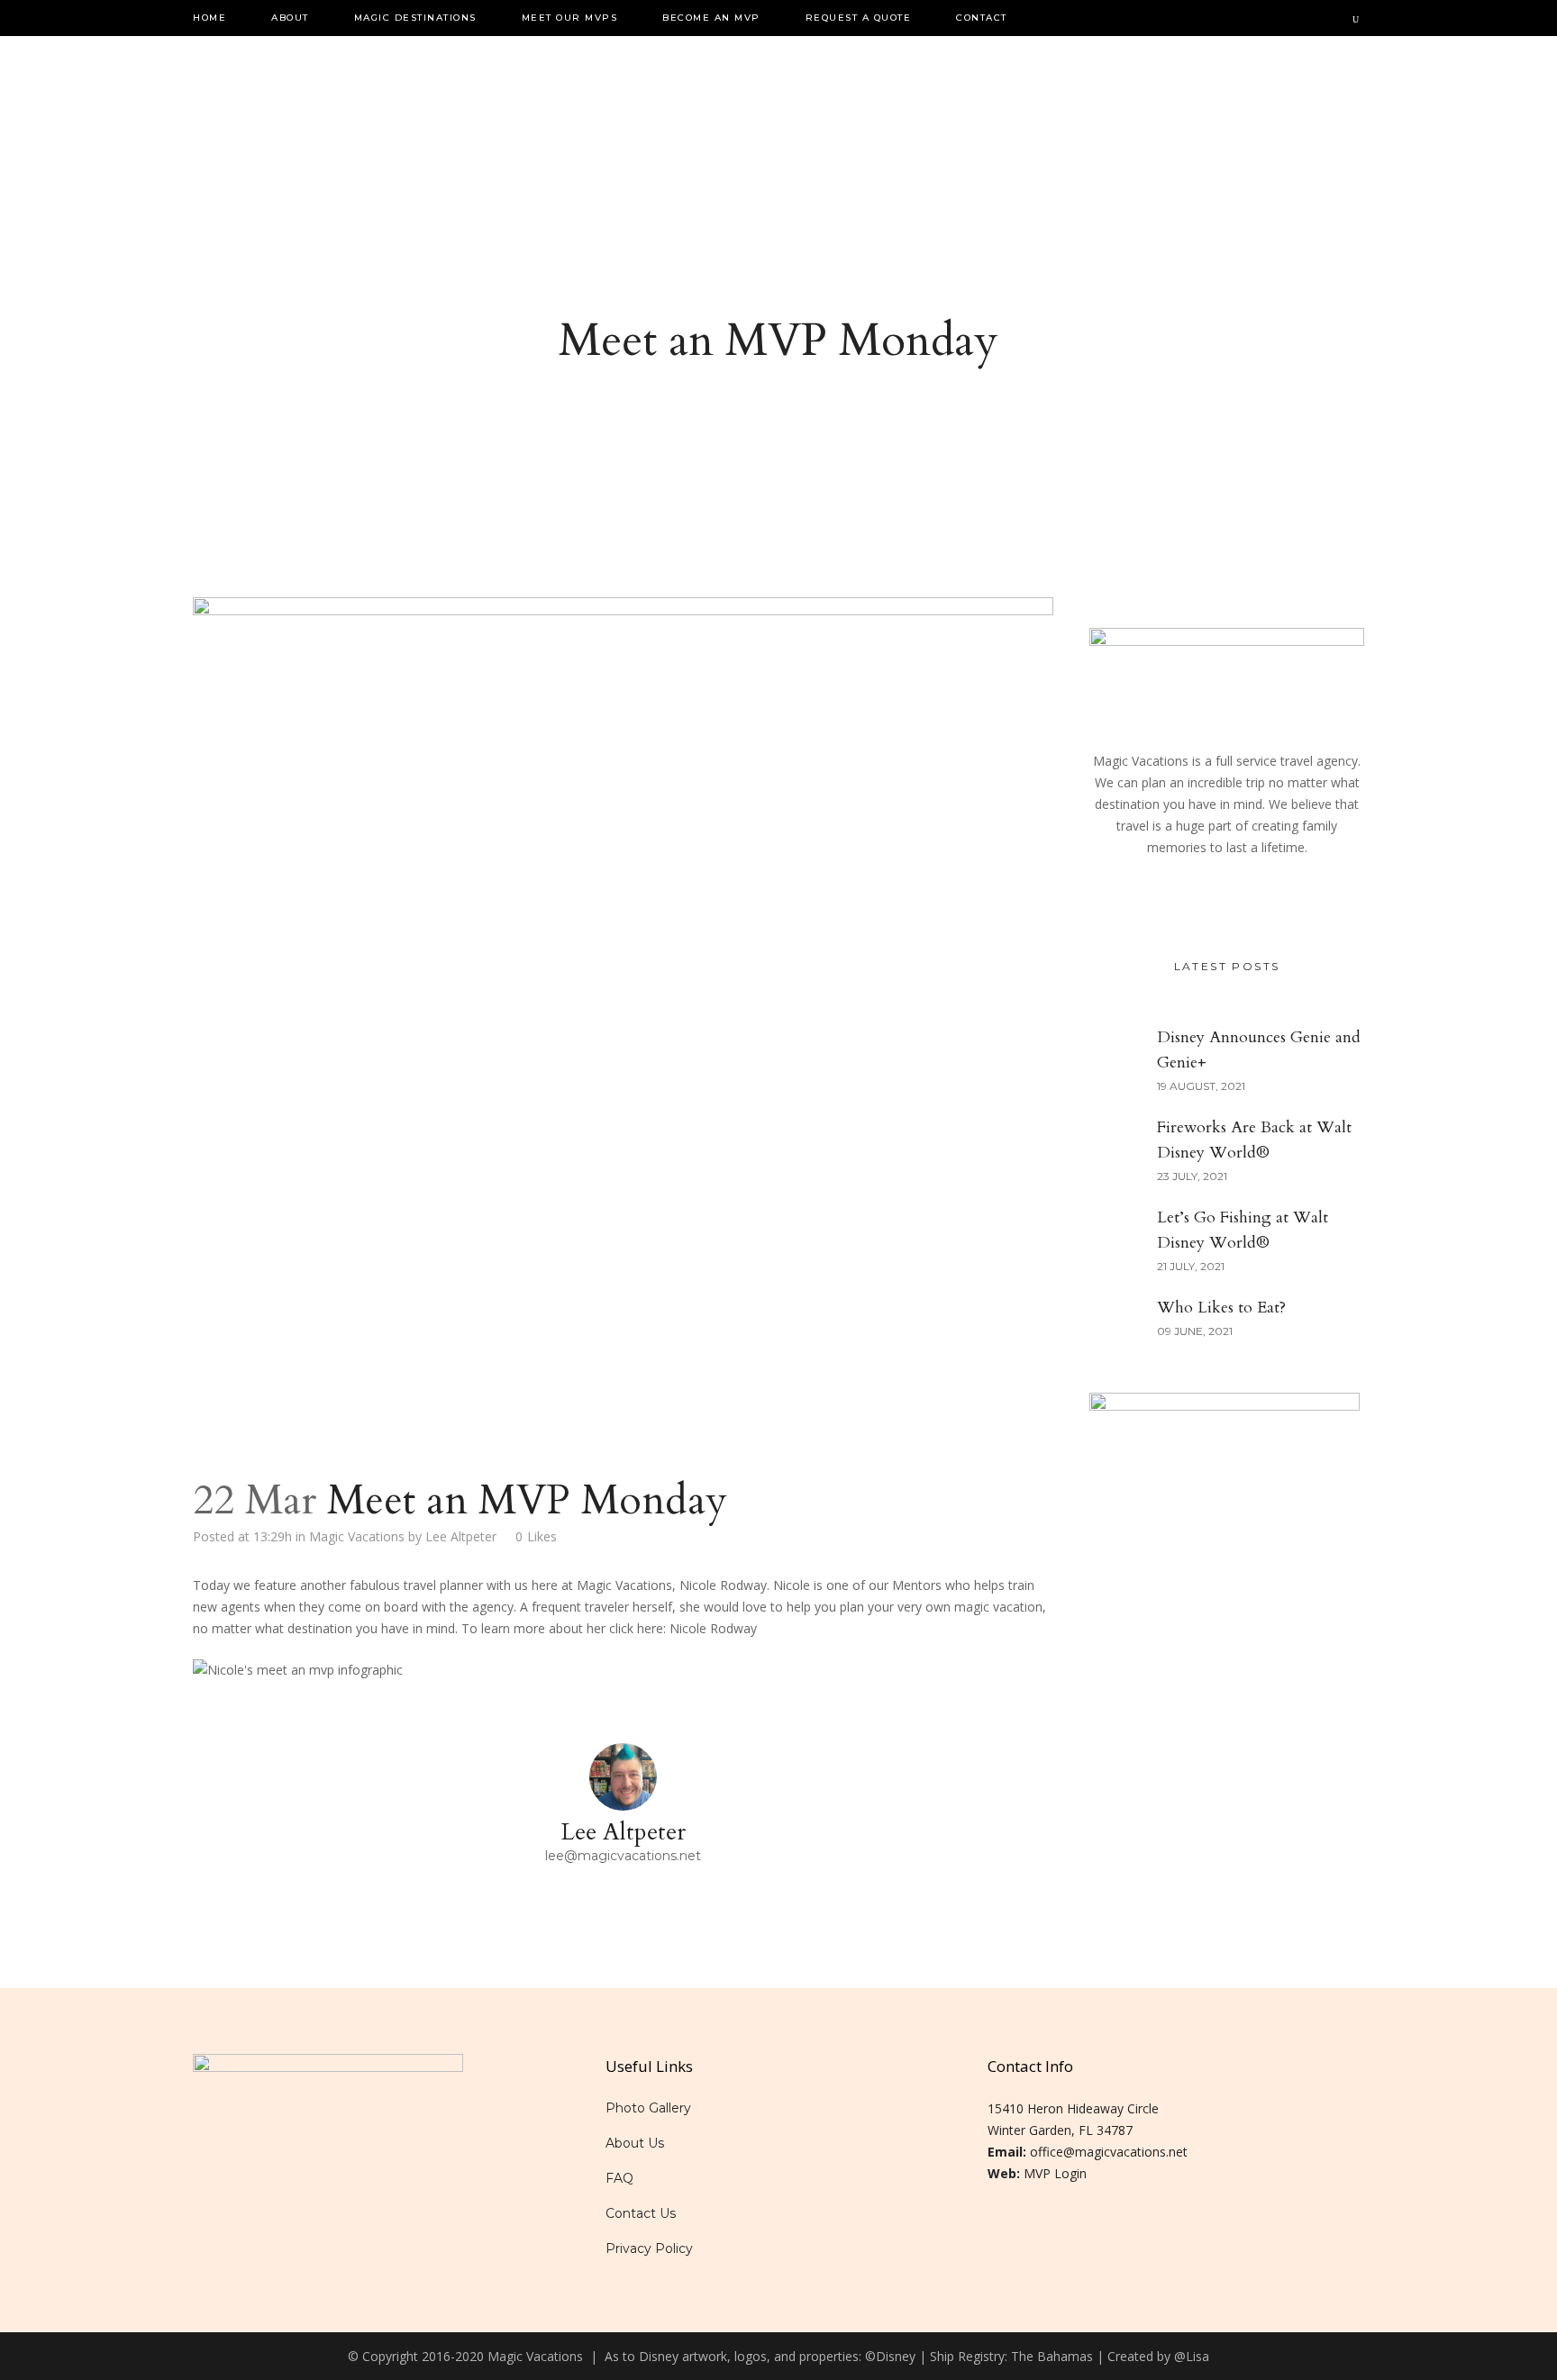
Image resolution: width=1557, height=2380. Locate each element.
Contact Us (641, 2213)
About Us (635, 2143)
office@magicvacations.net (1109, 2152)
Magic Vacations (357, 1536)
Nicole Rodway (713, 1628)
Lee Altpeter (461, 1536)
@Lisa (1192, 2356)
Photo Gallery (648, 2108)
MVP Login (1055, 2173)
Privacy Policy (649, 2248)
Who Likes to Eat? (1221, 1308)
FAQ (619, 2178)
